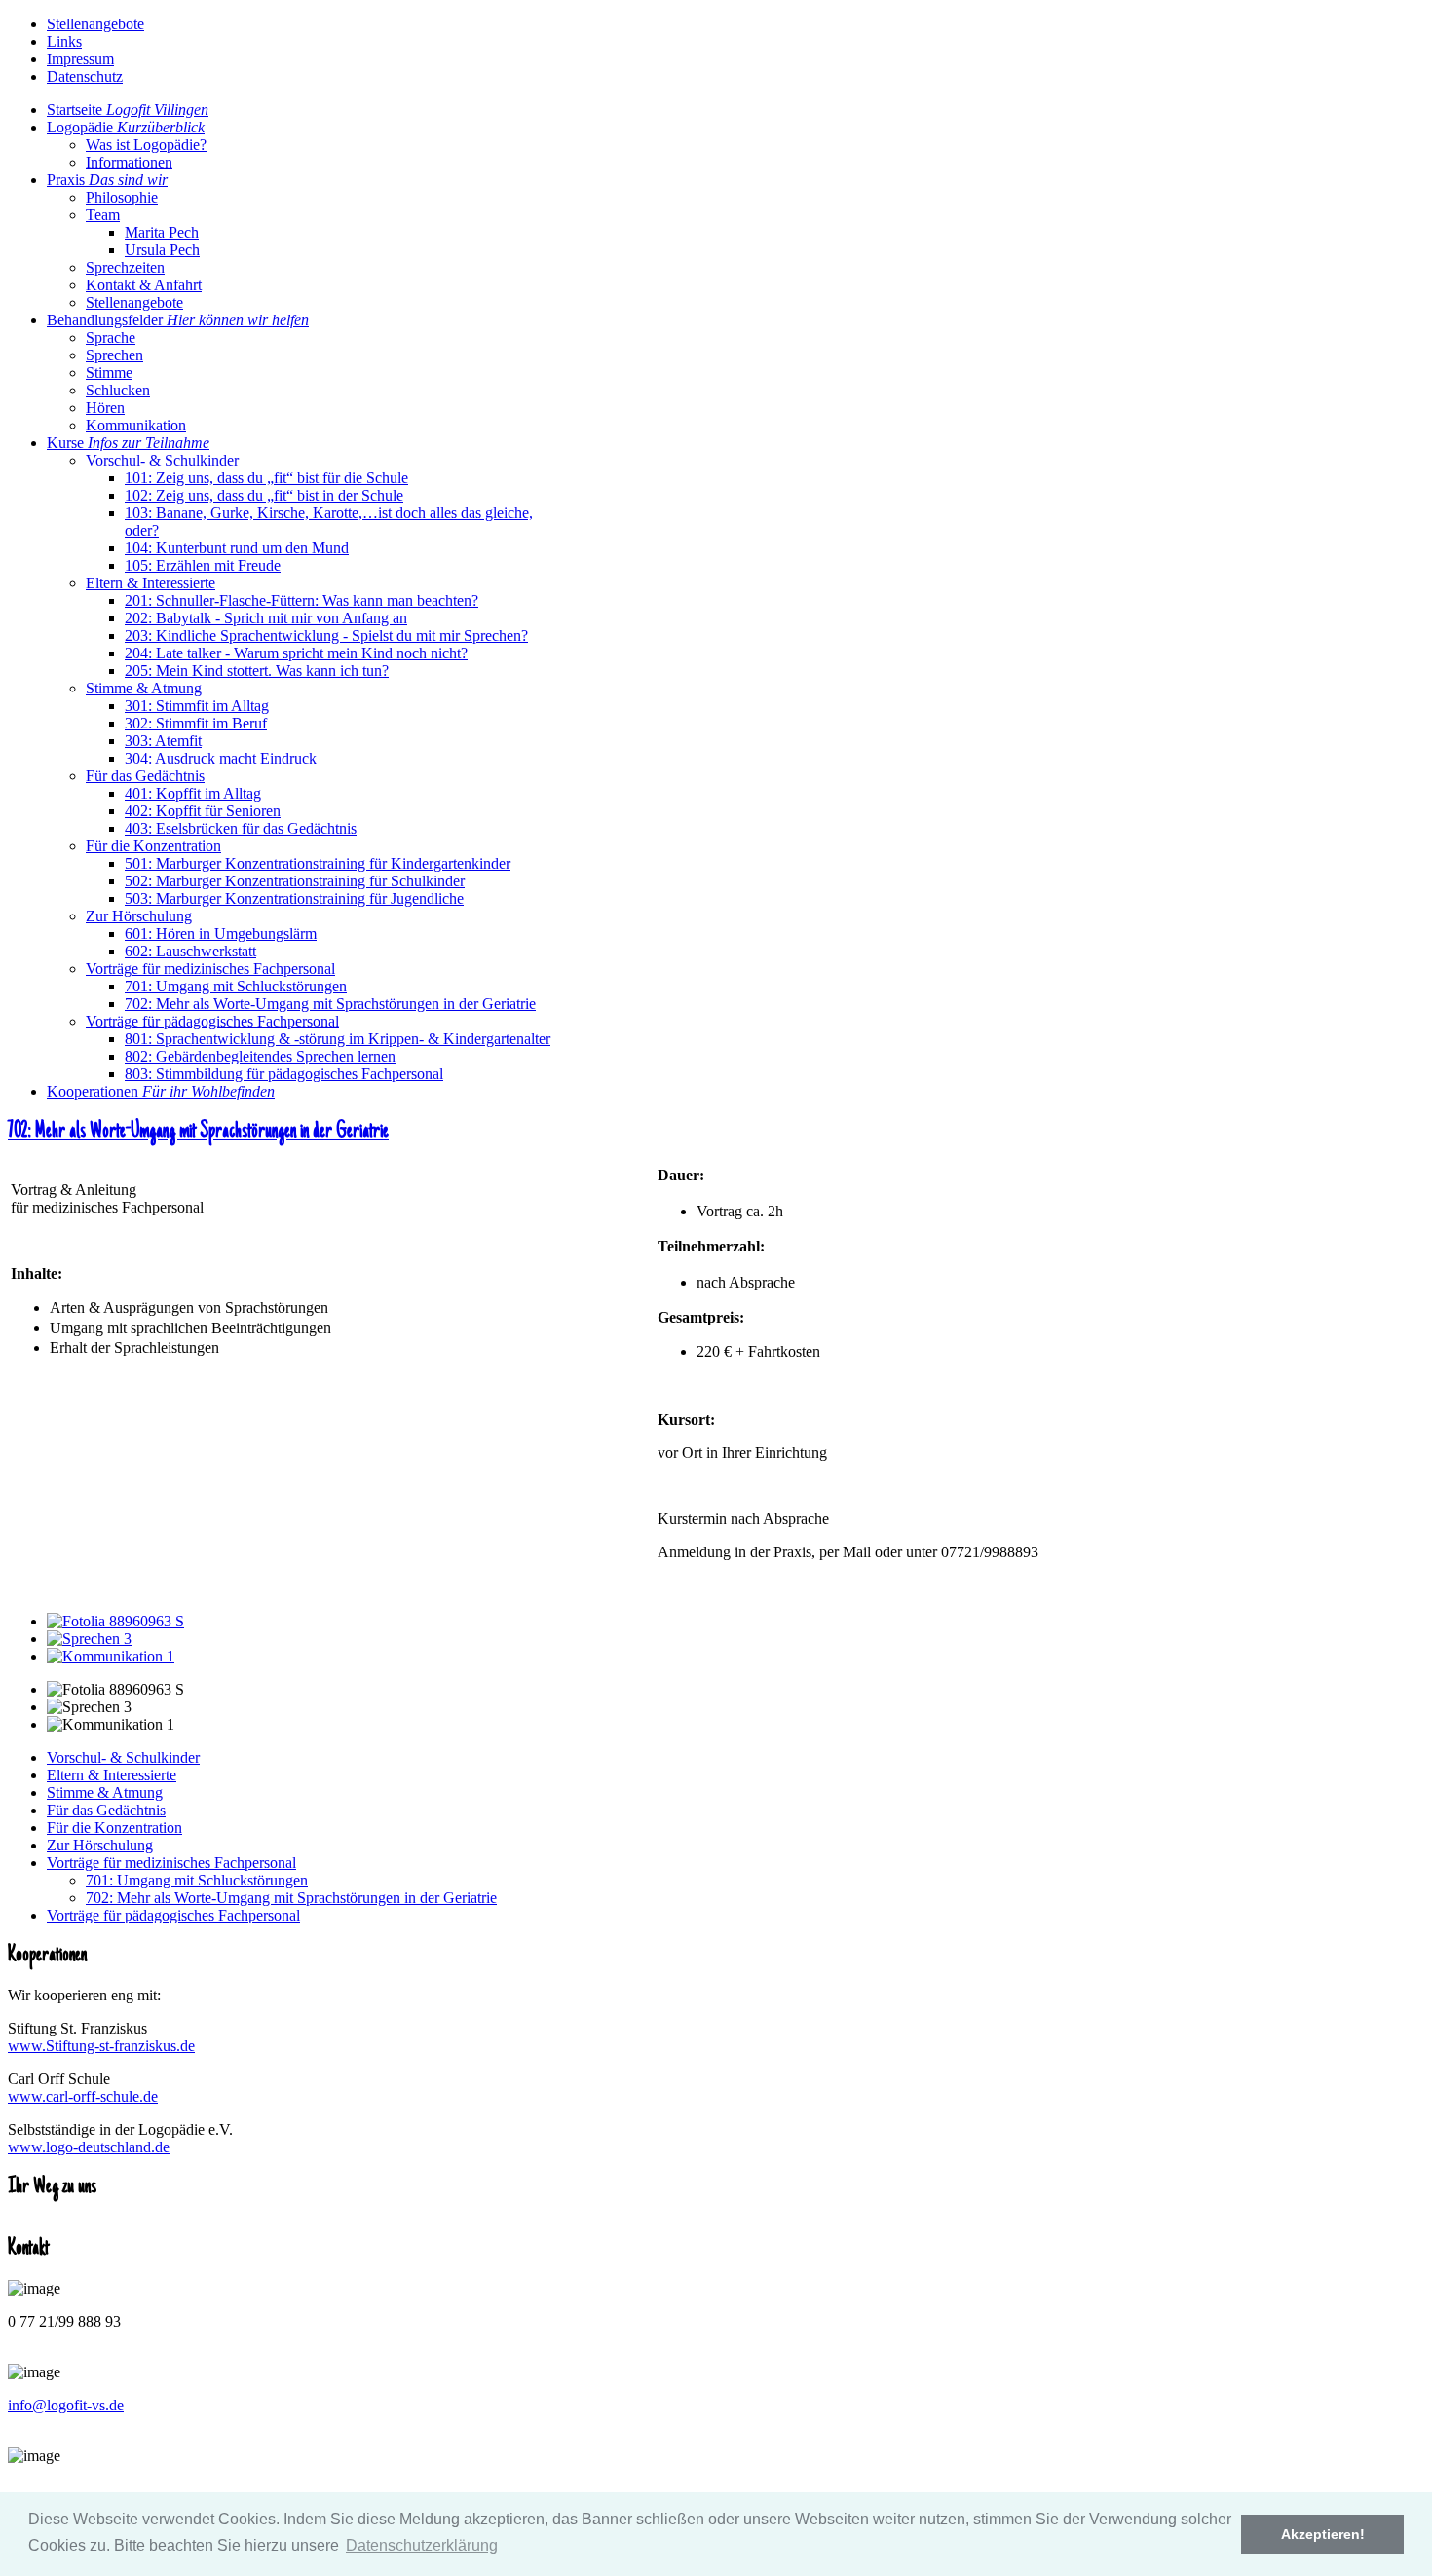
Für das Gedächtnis (106, 1810)
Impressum (80, 59)
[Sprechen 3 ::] (89, 1639)
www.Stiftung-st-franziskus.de (101, 2046)
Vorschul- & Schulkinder (123, 1757)
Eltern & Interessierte (112, 1775)
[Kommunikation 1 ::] (111, 1656)
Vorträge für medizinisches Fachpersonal (171, 1863)
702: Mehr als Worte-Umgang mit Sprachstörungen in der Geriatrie (198, 1132)
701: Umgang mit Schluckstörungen (197, 1880)
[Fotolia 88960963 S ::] (115, 1621)
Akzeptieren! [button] (1323, 2534)
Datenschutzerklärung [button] (422, 2545)
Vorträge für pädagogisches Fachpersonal (173, 1915)
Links (64, 41)
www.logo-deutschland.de (89, 2147)
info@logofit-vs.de (66, 2405)
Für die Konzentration (114, 1828)
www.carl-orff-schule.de (83, 2096)
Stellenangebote (95, 24)
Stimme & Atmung (105, 1792)
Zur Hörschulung (100, 1845)
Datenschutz (85, 76)
